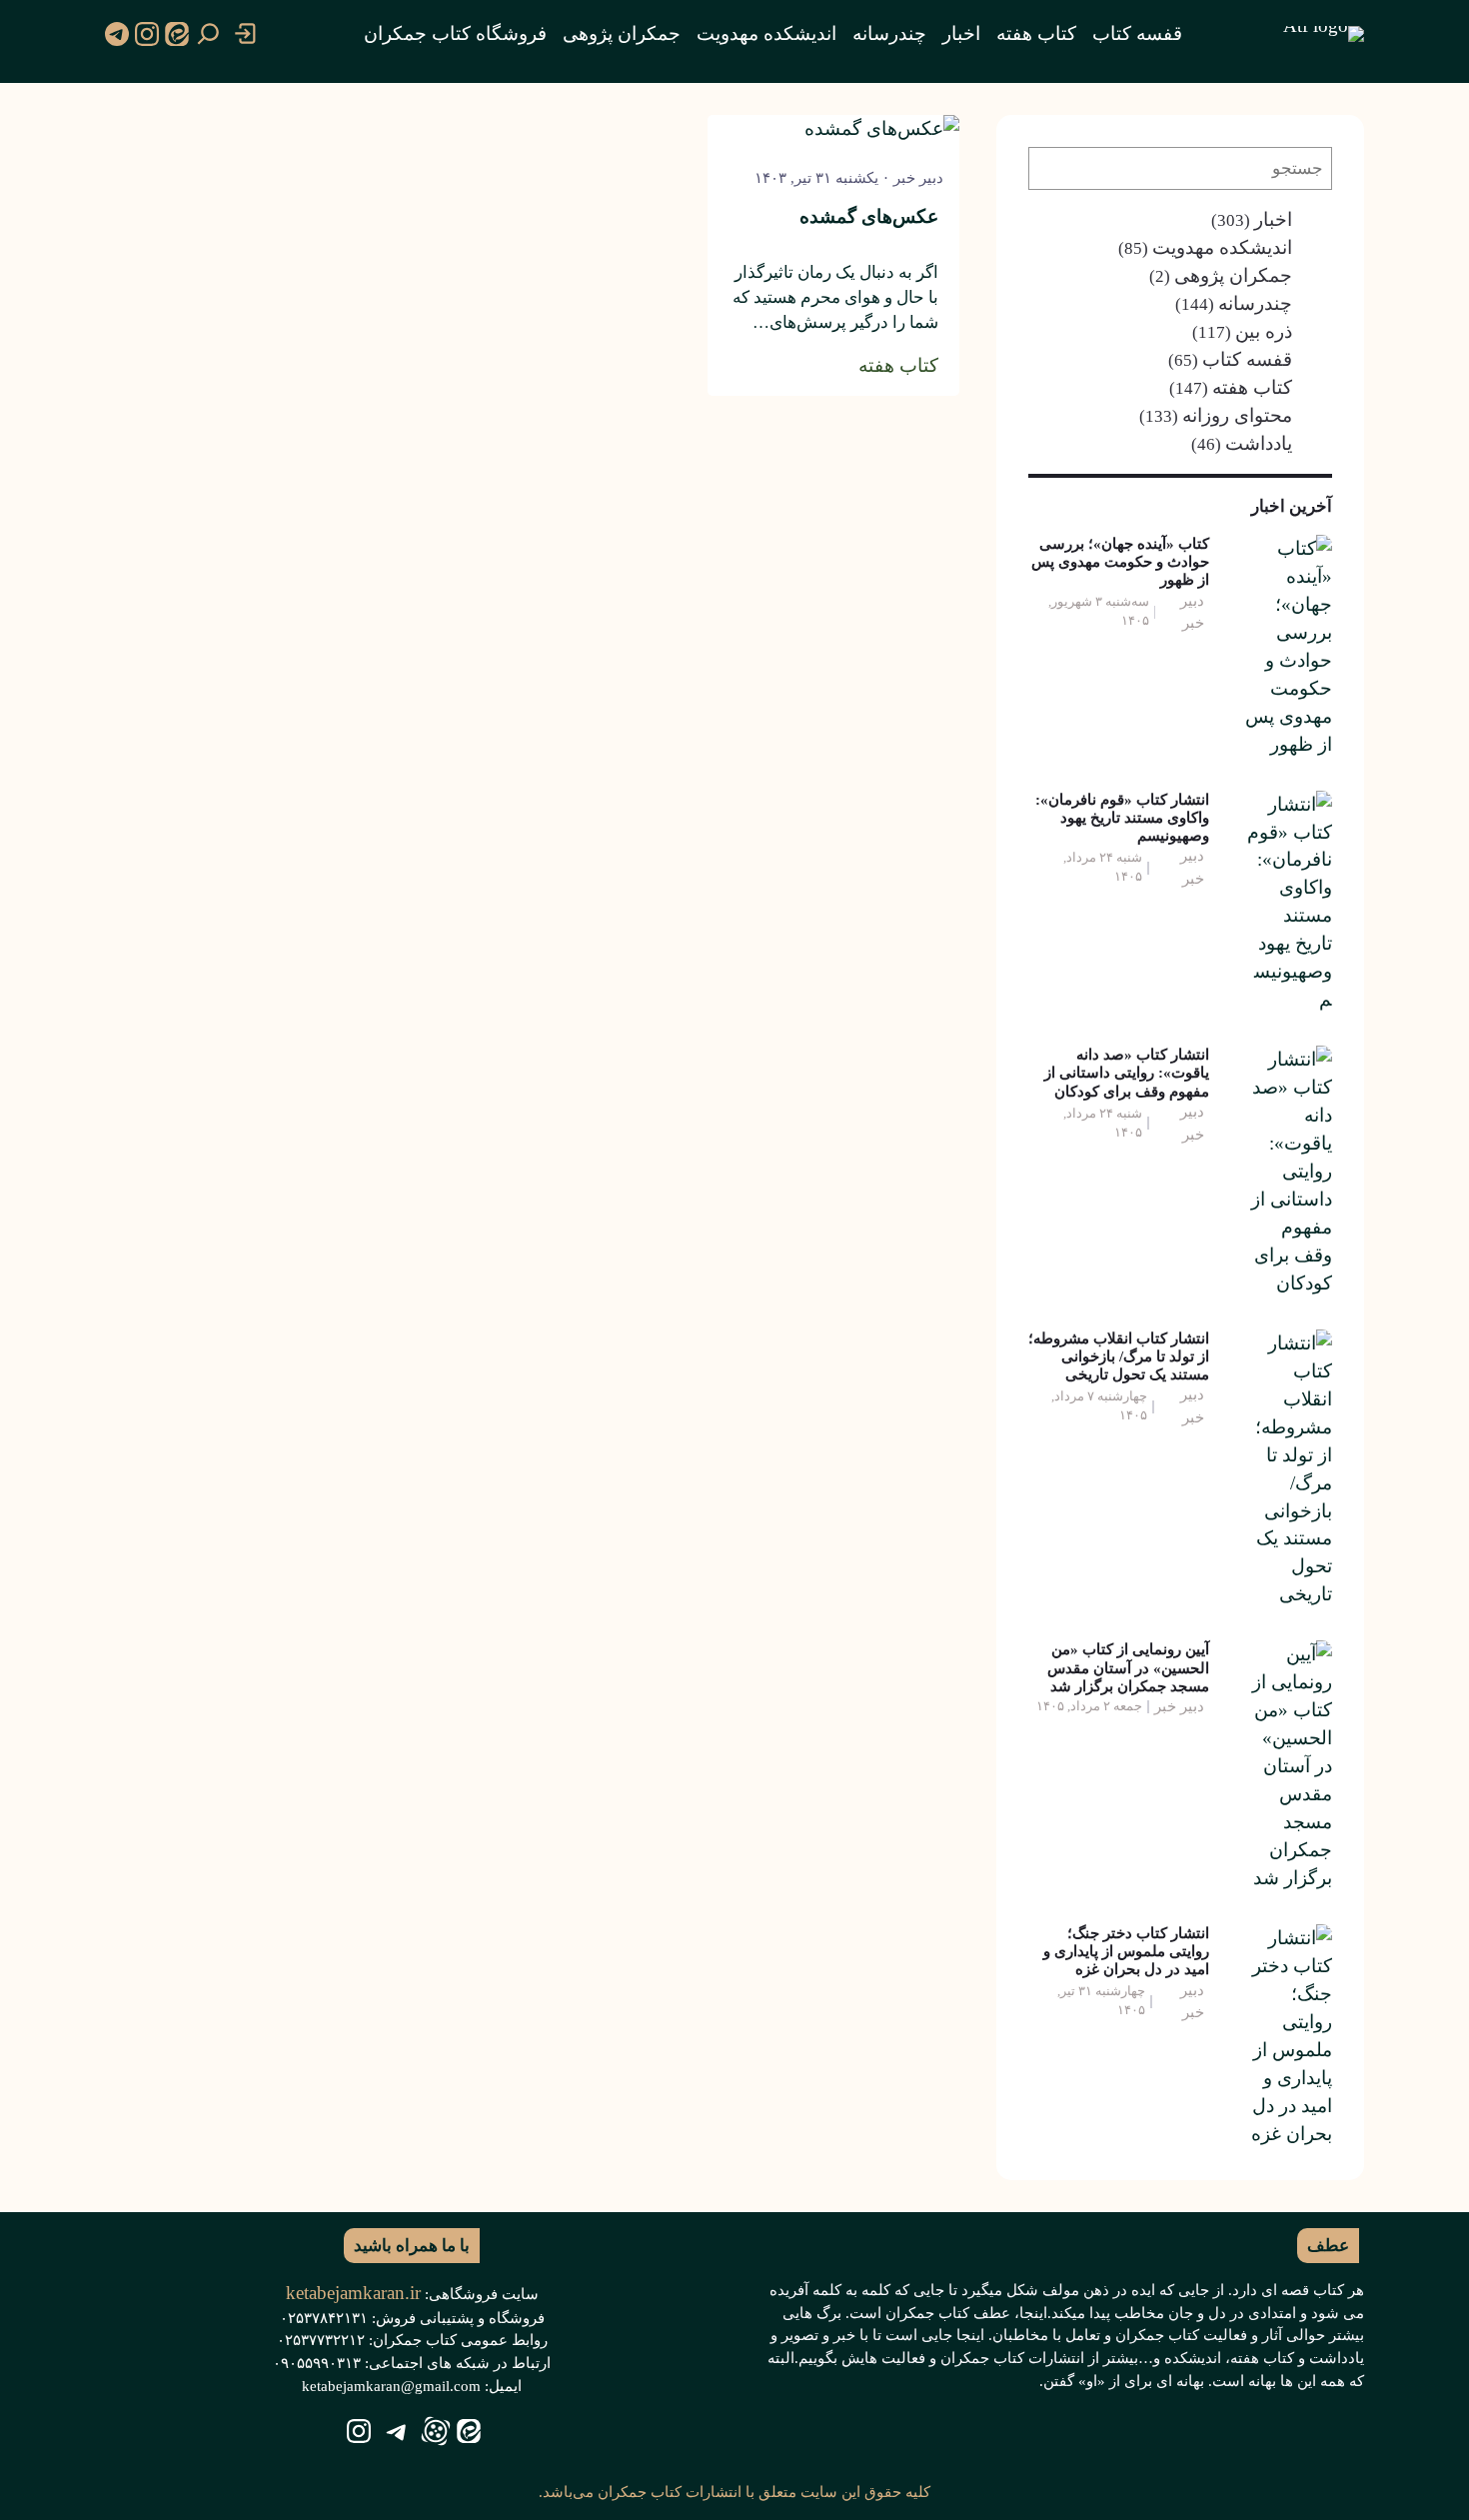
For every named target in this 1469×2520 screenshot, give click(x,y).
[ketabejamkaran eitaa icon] (177, 34)
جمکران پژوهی (1233, 275)
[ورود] (245, 33)
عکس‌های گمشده (869, 216)
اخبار (1273, 219)
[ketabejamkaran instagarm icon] (147, 34)
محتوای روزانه (1237, 415)
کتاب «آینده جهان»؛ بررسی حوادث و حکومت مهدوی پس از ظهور (1120, 561)
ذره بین (1264, 331)
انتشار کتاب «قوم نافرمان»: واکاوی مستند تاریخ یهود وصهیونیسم (1122, 817)
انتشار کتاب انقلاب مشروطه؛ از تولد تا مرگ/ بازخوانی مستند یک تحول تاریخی (1119, 1356)
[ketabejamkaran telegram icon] (117, 34)
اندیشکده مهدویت (1222, 247)
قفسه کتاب (1247, 359)
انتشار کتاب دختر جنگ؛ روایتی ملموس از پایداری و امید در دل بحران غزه (1126, 1951)
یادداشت (1259, 443)
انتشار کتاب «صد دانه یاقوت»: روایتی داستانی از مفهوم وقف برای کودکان (1127, 1072)
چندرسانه (1255, 303)
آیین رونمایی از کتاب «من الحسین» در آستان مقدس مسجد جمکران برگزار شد (1128, 1667)
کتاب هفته (1252, 387)
